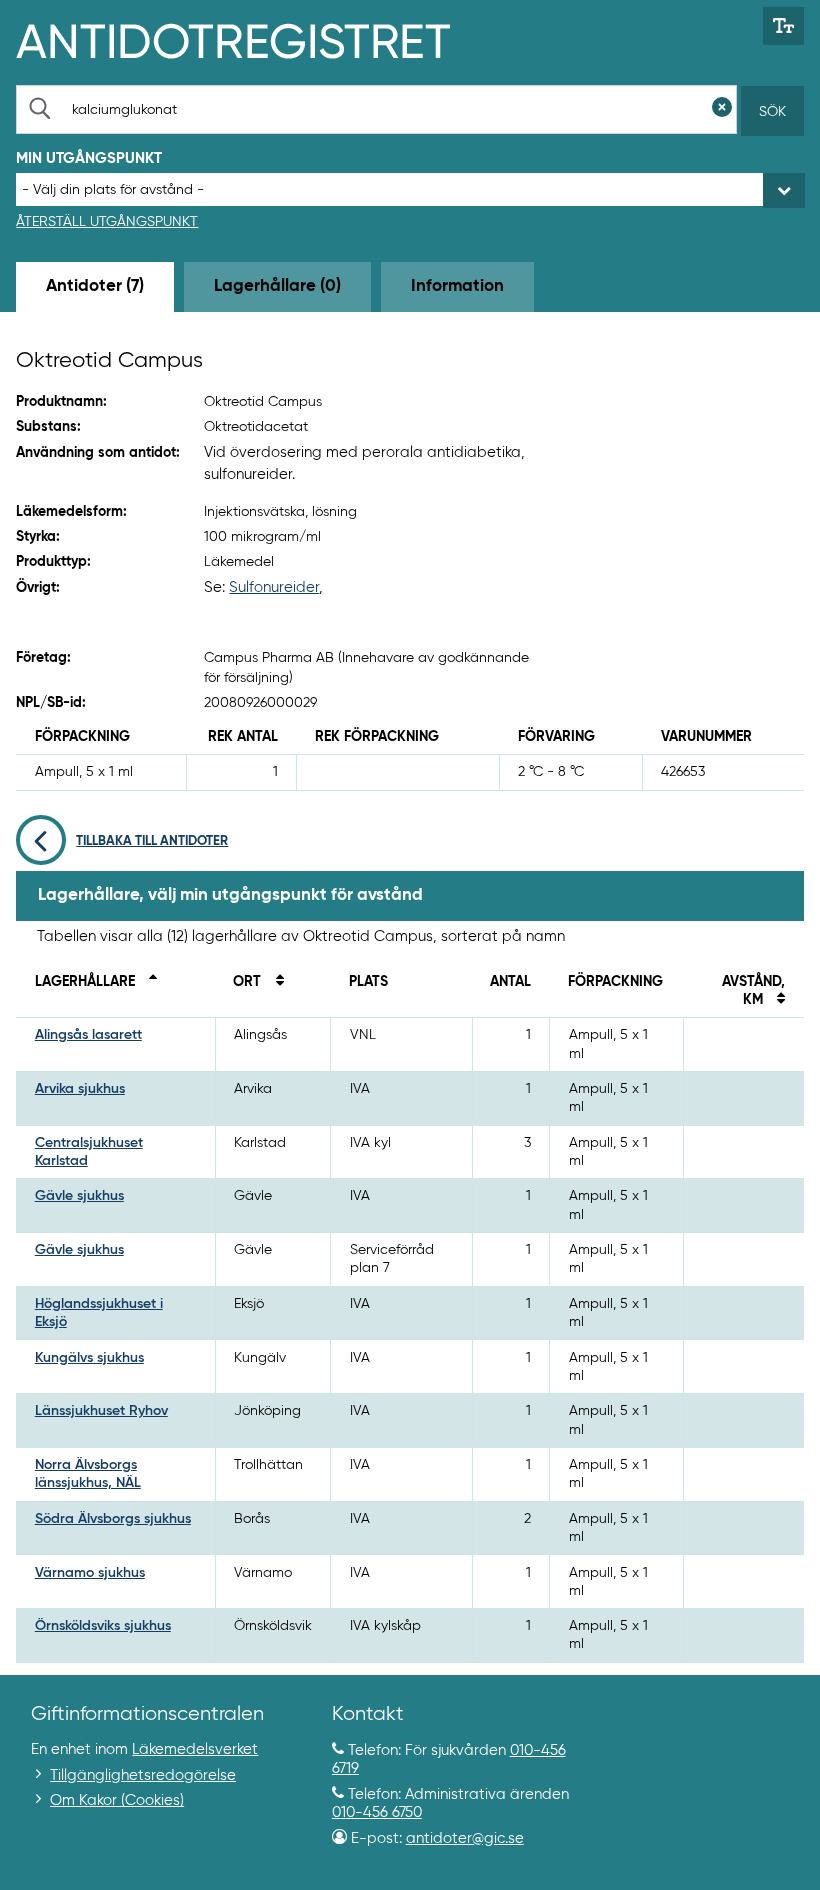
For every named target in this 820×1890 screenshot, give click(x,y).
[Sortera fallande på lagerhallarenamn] (148, 982)
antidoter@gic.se (465, 1838)
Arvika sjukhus (80, 1089)
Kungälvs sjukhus (89, 1358)
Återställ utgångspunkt (107, 222)
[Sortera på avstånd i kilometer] (776, 1000)
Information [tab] (457, 286)
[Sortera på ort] (274, 982)
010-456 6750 (377, 1812)
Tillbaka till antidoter (152, 841)
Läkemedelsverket (195, 1749)
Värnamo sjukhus (90, 1573)
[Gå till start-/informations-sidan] (254, 39)
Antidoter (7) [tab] (95, 286)
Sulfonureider (274, 587)
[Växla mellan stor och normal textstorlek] (783, 26)
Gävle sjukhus (79, 1196)
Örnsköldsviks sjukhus (103, 1626)
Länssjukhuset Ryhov (101, 1411)
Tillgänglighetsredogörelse (143, 1775)
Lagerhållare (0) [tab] (277, 286)
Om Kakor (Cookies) (117, 1800)
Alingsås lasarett (88, 1035)
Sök (772, 112)
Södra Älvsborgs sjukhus (113, 1519)
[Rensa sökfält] (722, 109)
